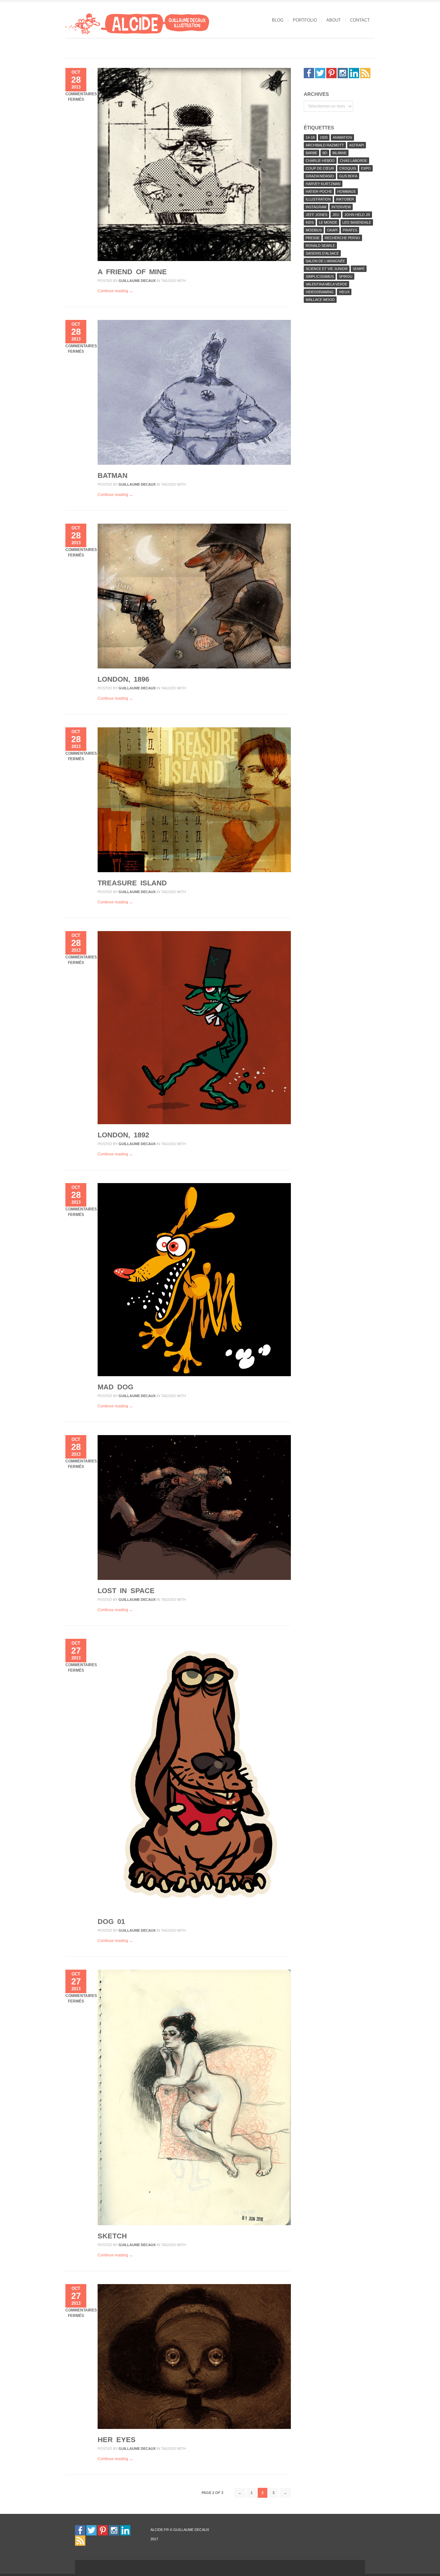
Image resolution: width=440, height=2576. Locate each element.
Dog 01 (111, 1922)
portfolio (305, 20)
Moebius (314, 230)
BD (325, 153)
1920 (324, 137)
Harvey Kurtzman (323, 184)
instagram (316, 207)
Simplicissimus (320, 276)
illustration (318, 199)
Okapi (332, 230)
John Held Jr (357, 215)
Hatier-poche (319, 191)
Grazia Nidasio (320, 176)
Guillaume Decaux (137, 281)
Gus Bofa (348, 176)
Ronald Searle (320, 246)
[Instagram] (343, 73)
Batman (113, 476)
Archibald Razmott (325, 145)
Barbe (311, 153)
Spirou (346, 276)
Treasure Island (132, 883)
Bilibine (340, 153)
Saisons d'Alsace (322, 253)
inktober (345, 199)
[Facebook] (309, 73)
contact (360, 20)
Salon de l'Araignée (325, 261)
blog (278, 20)
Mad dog (115, 1387)
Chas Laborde (354, 161)
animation (342, 137)
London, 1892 (123, 1135)
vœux (344, 292)
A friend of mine (132, 272)
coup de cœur (320, 168)
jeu (336, 215)
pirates (350, 230)
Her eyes (117, 2440)
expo (366, 168)
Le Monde (328, 222)
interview (341, 207)
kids (310, 222)
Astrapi (357, 145)
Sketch (112, 2236)
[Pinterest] (331, 73)
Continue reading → (115, 291)
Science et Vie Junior (327, 269)
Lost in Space (126, 1591)
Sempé (359, 269)
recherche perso (342, 238)
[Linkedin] (354, 73)
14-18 (310, 137)
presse (313, 238)
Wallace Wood (320, 300)
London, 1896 (123, 679)
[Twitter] (320, 73)
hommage (347, 191)
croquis (348, 168)
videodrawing (320, 292)
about (334, 20)
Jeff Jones (316, 215)
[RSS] (365, 73)
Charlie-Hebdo (320, 161)
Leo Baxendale (357, 222)
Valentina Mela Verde (326, 284)
